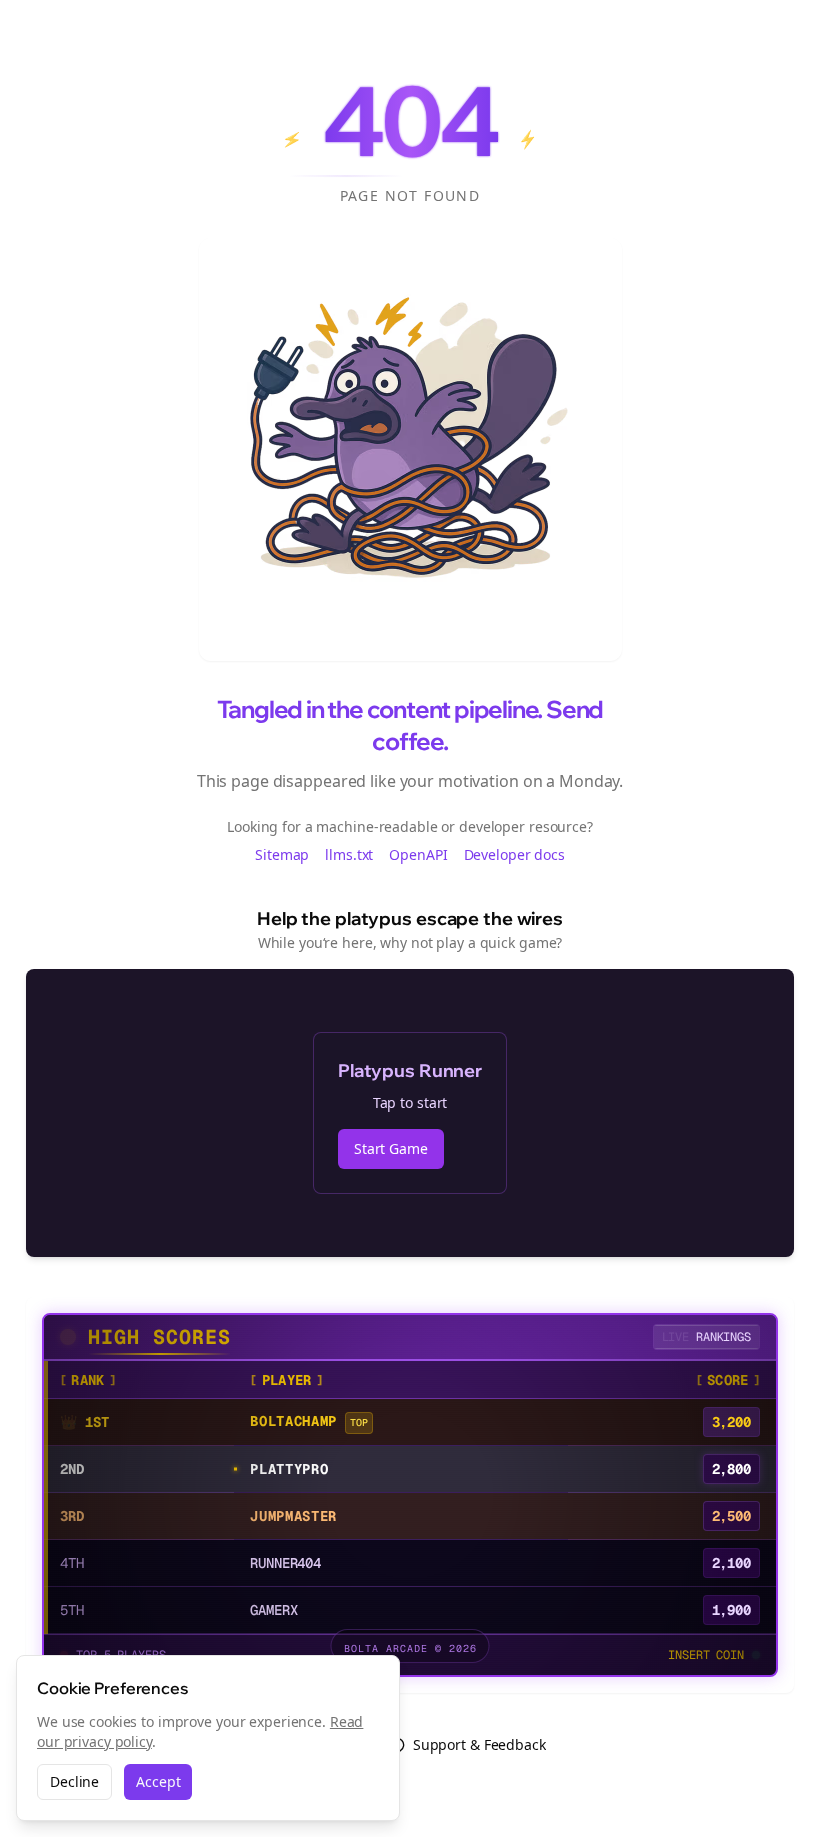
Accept (158, 1781)
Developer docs (514, 854)
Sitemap (282, 854)
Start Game (391, 1148)
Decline (74, 1781)
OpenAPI (418, 854)
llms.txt (349, 854)
